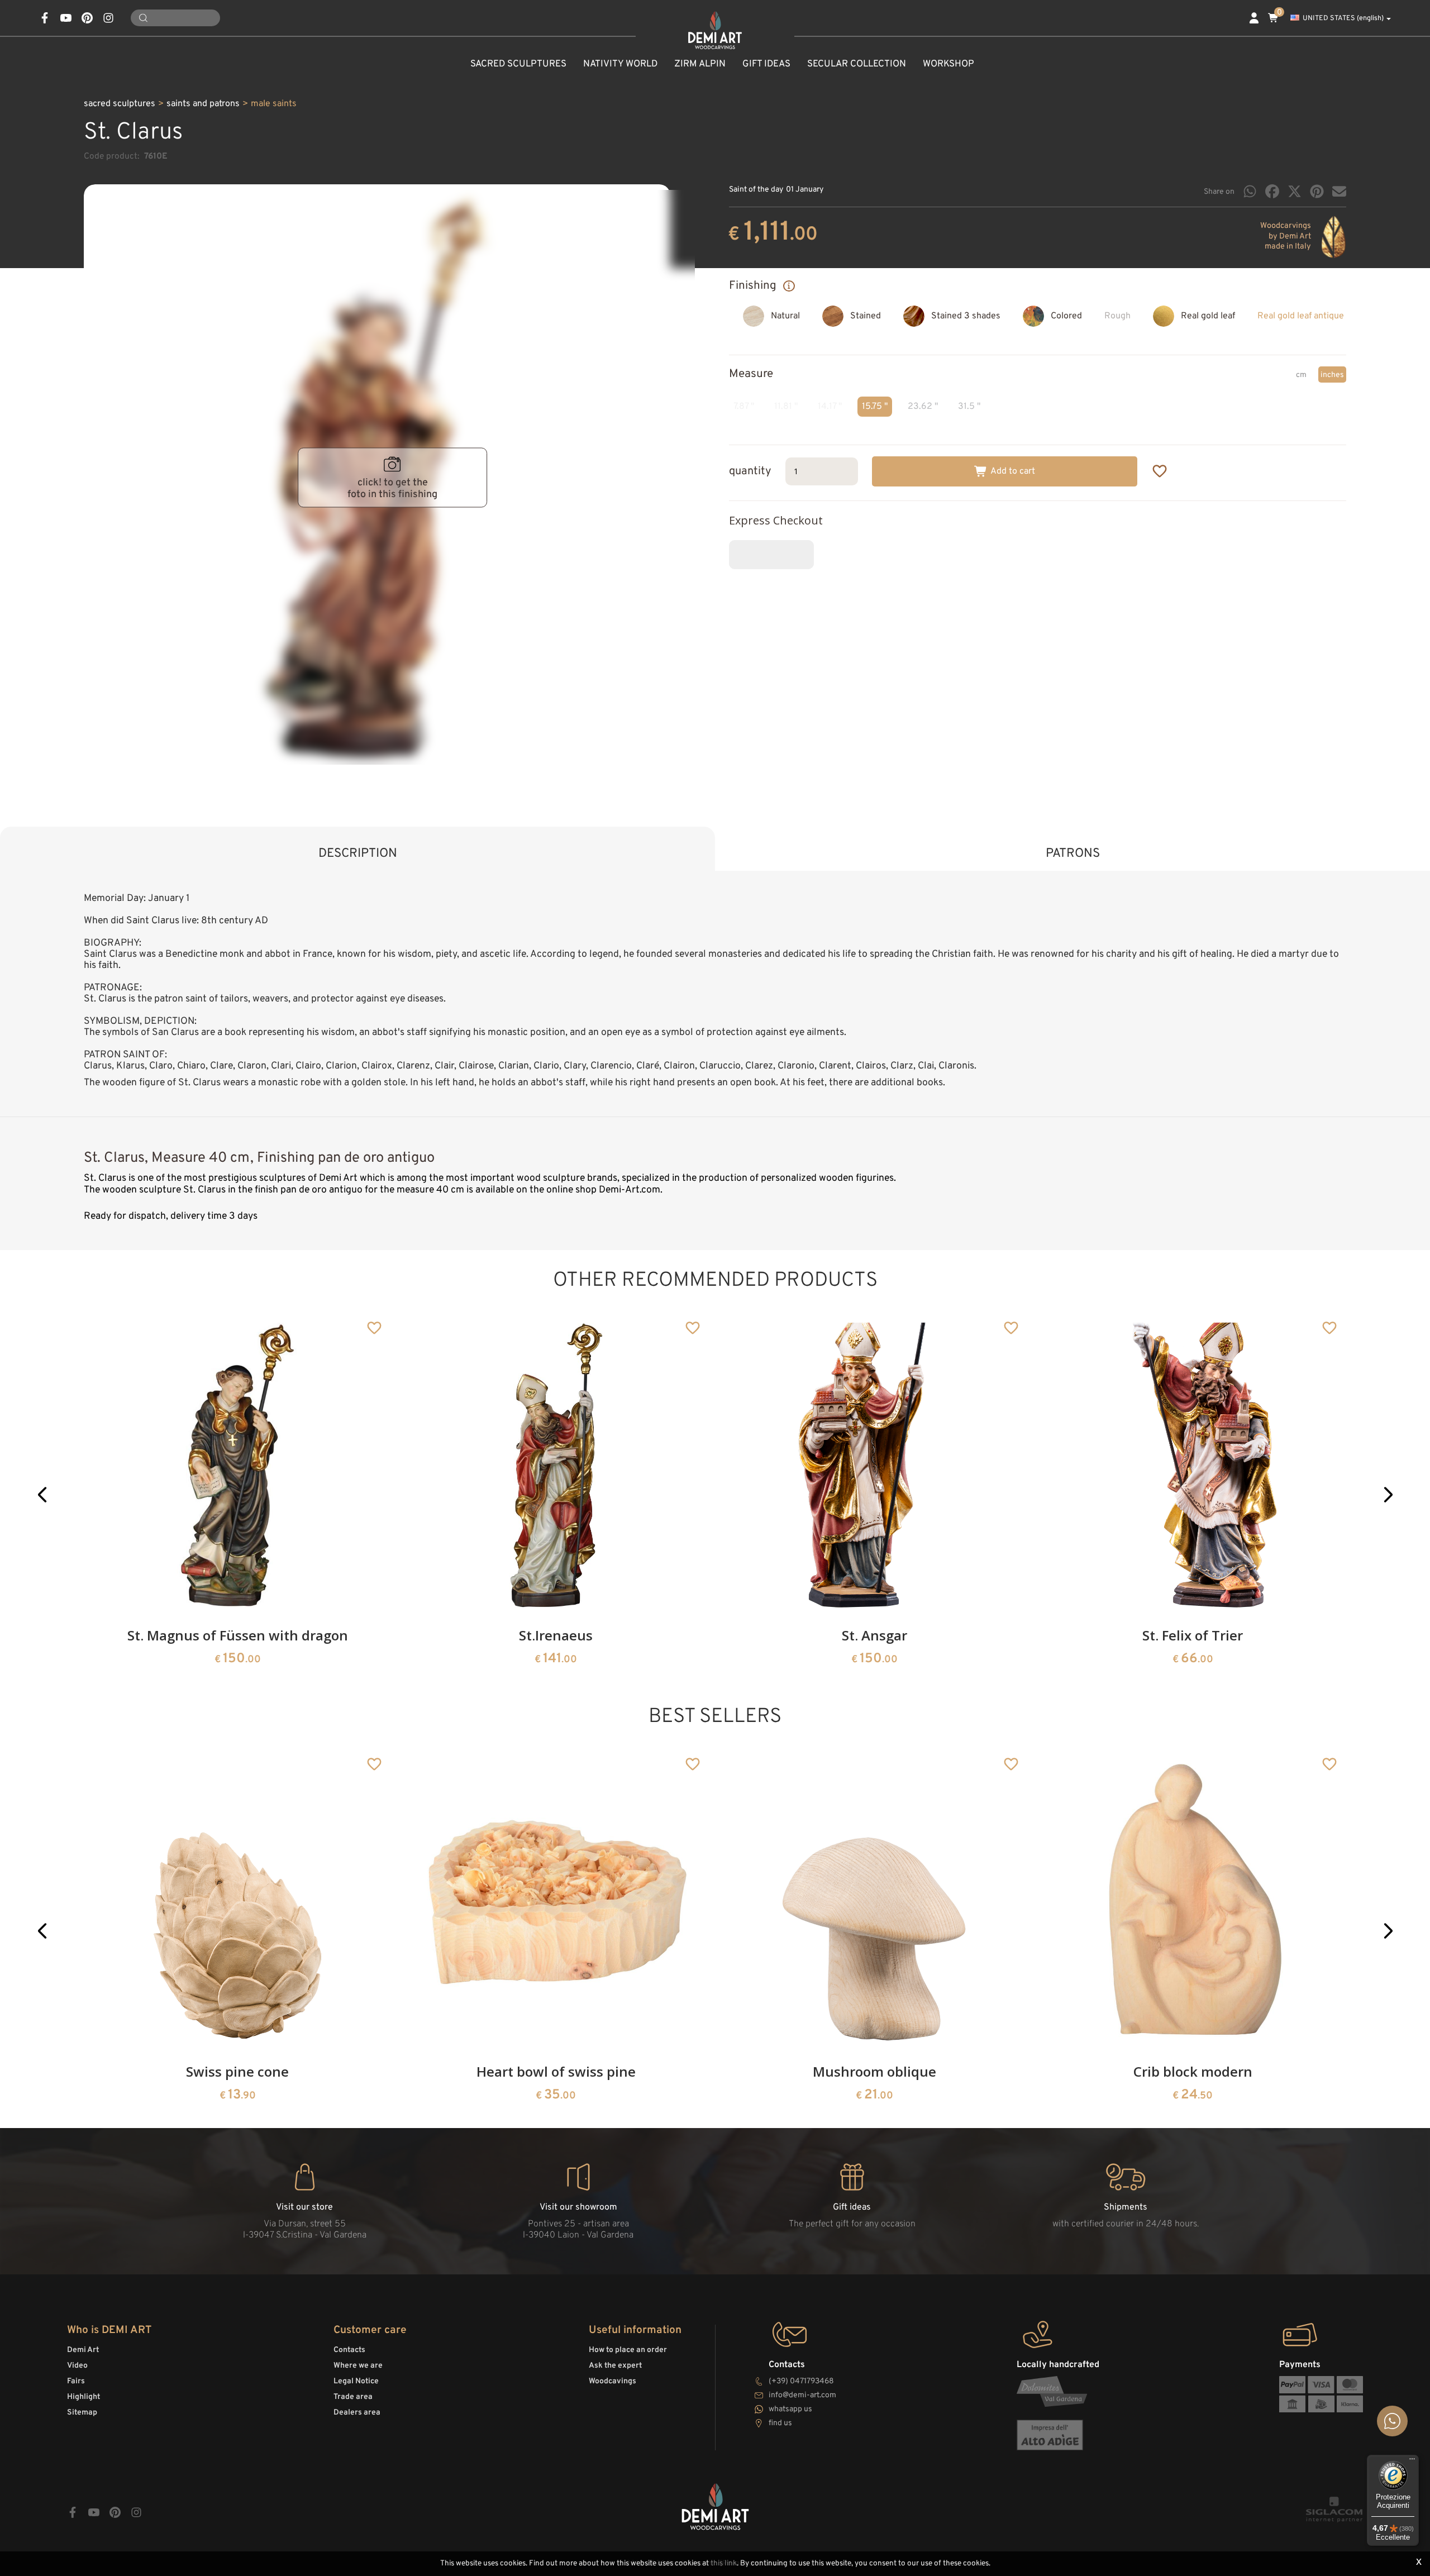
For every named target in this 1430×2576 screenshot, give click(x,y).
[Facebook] (1272, 191)
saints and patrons (203, 104)
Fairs (76, 2381)
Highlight (84, 2397)
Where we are (358, 2366)
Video (77, 2366)
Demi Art (83, 2350)
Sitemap (82, 2413)
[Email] (1339, 191)
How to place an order (628, 2350)
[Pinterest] (1317, 191)
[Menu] (1412, 2461)
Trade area (353, 2397)
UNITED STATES (1343, 18)
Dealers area (357, 2413)
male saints (274, 104)
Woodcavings (612, 2381)
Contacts (349, 2350)
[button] (42, 1494)
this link (724, 2563)
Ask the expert (615, 2366)
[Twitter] (1295, 191)
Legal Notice (356, 2381)
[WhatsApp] (1250, 191)
